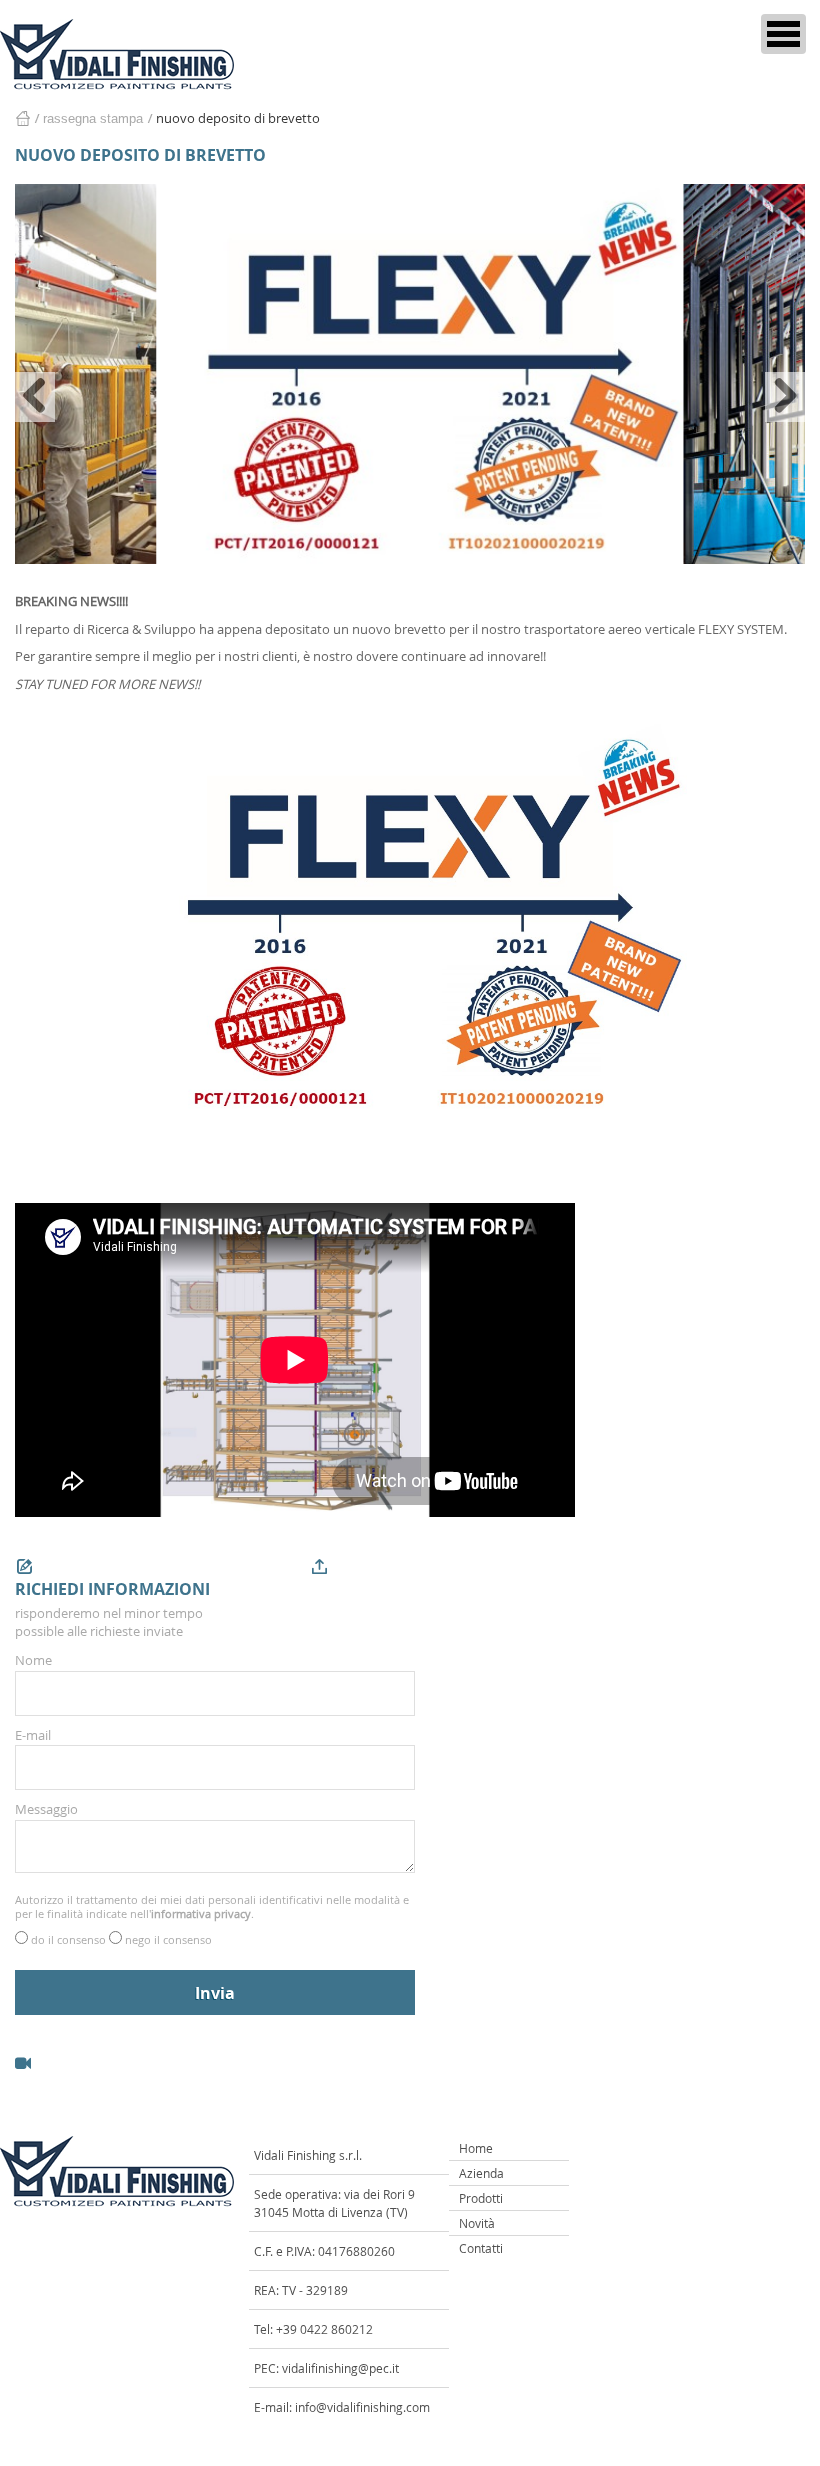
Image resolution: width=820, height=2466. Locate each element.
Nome (33, 1660)
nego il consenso (168, 1939)
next (785, 397)
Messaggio (46, 1809)
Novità (477, 2223)
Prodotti (481, 2198)
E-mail (33, 1735)
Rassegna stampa (93, 118)
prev (35, 397)
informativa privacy (201, 1913)
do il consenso (70, 1939)
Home (22, 118)
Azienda (481, 2173)
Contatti (481, 2248)
